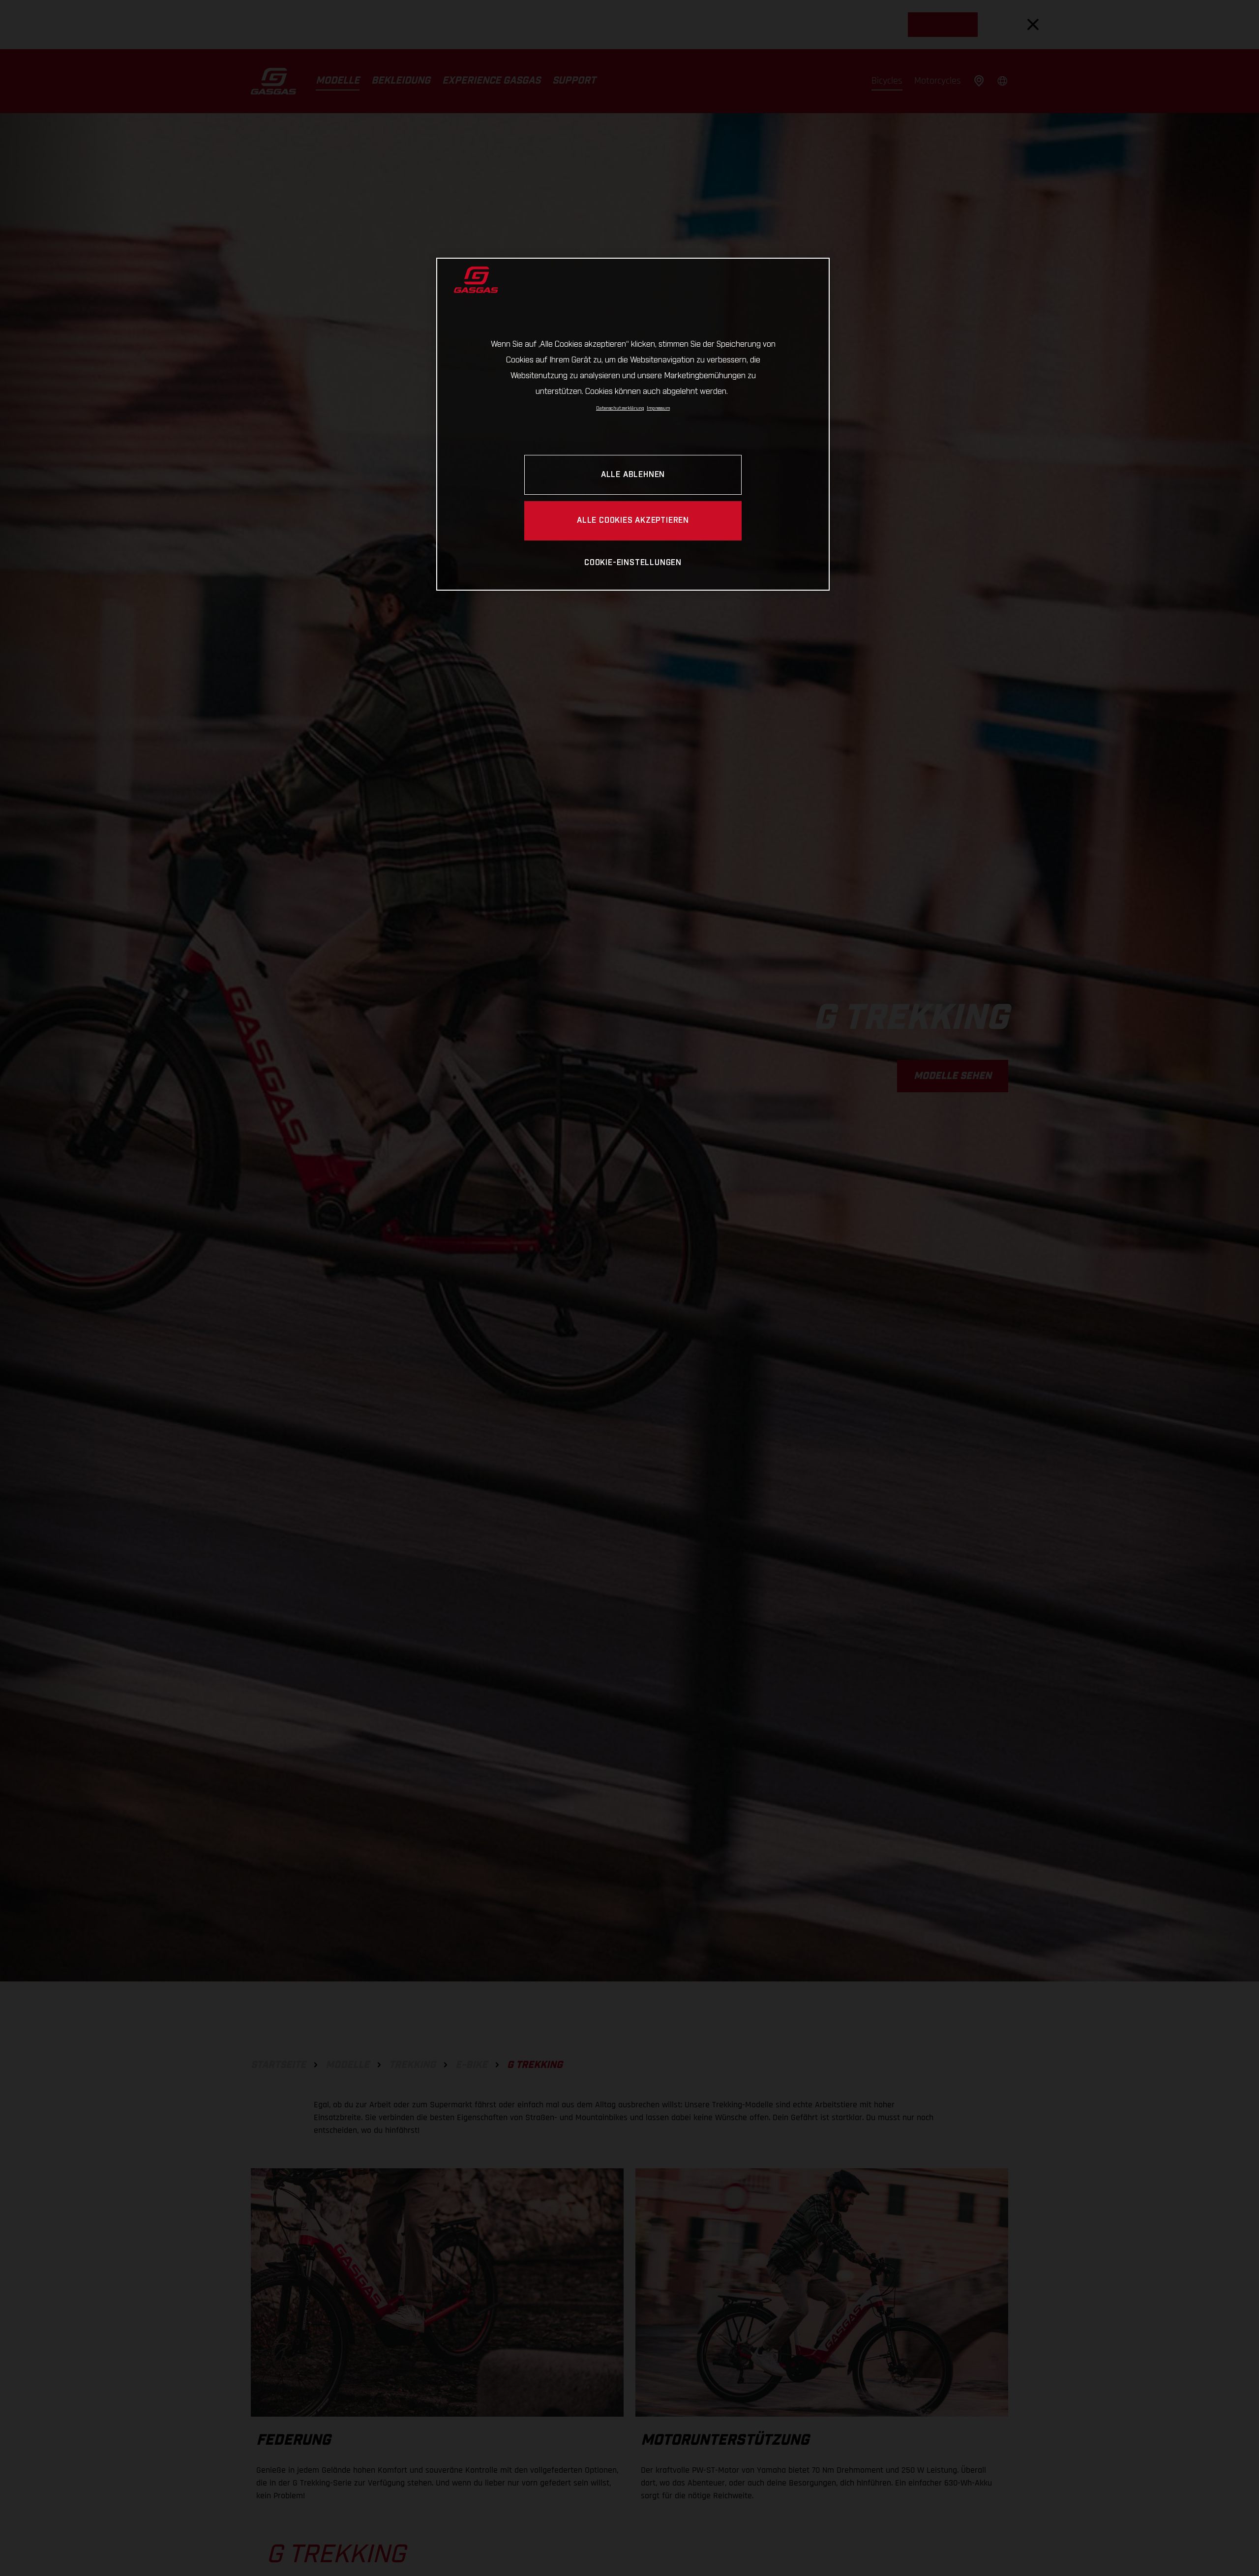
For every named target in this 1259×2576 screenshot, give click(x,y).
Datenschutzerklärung (620, 408)
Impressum (658, 408)
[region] (633, 424)
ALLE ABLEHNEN (633, 475)
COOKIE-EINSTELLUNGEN (633, 563)
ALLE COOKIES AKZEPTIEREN (633, 521)
